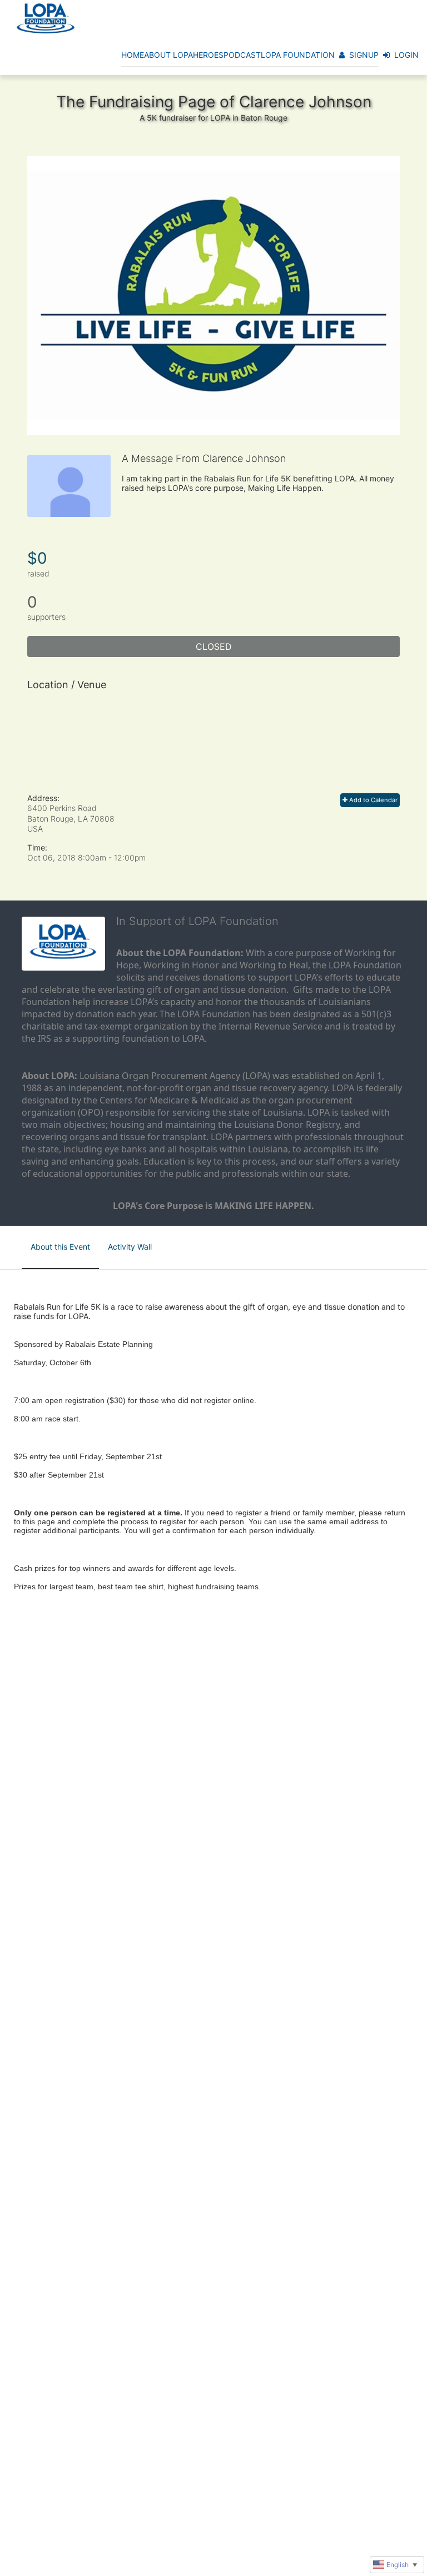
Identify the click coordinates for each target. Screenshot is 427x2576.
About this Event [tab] (60, 1247)
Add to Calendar (373, 800)
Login (406, 55)
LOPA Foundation (298, 55)
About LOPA (168, 55)
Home (133, 55)
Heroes (208, 55)
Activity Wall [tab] (130, 1247)
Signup (364, 55)
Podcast (242, 55)
